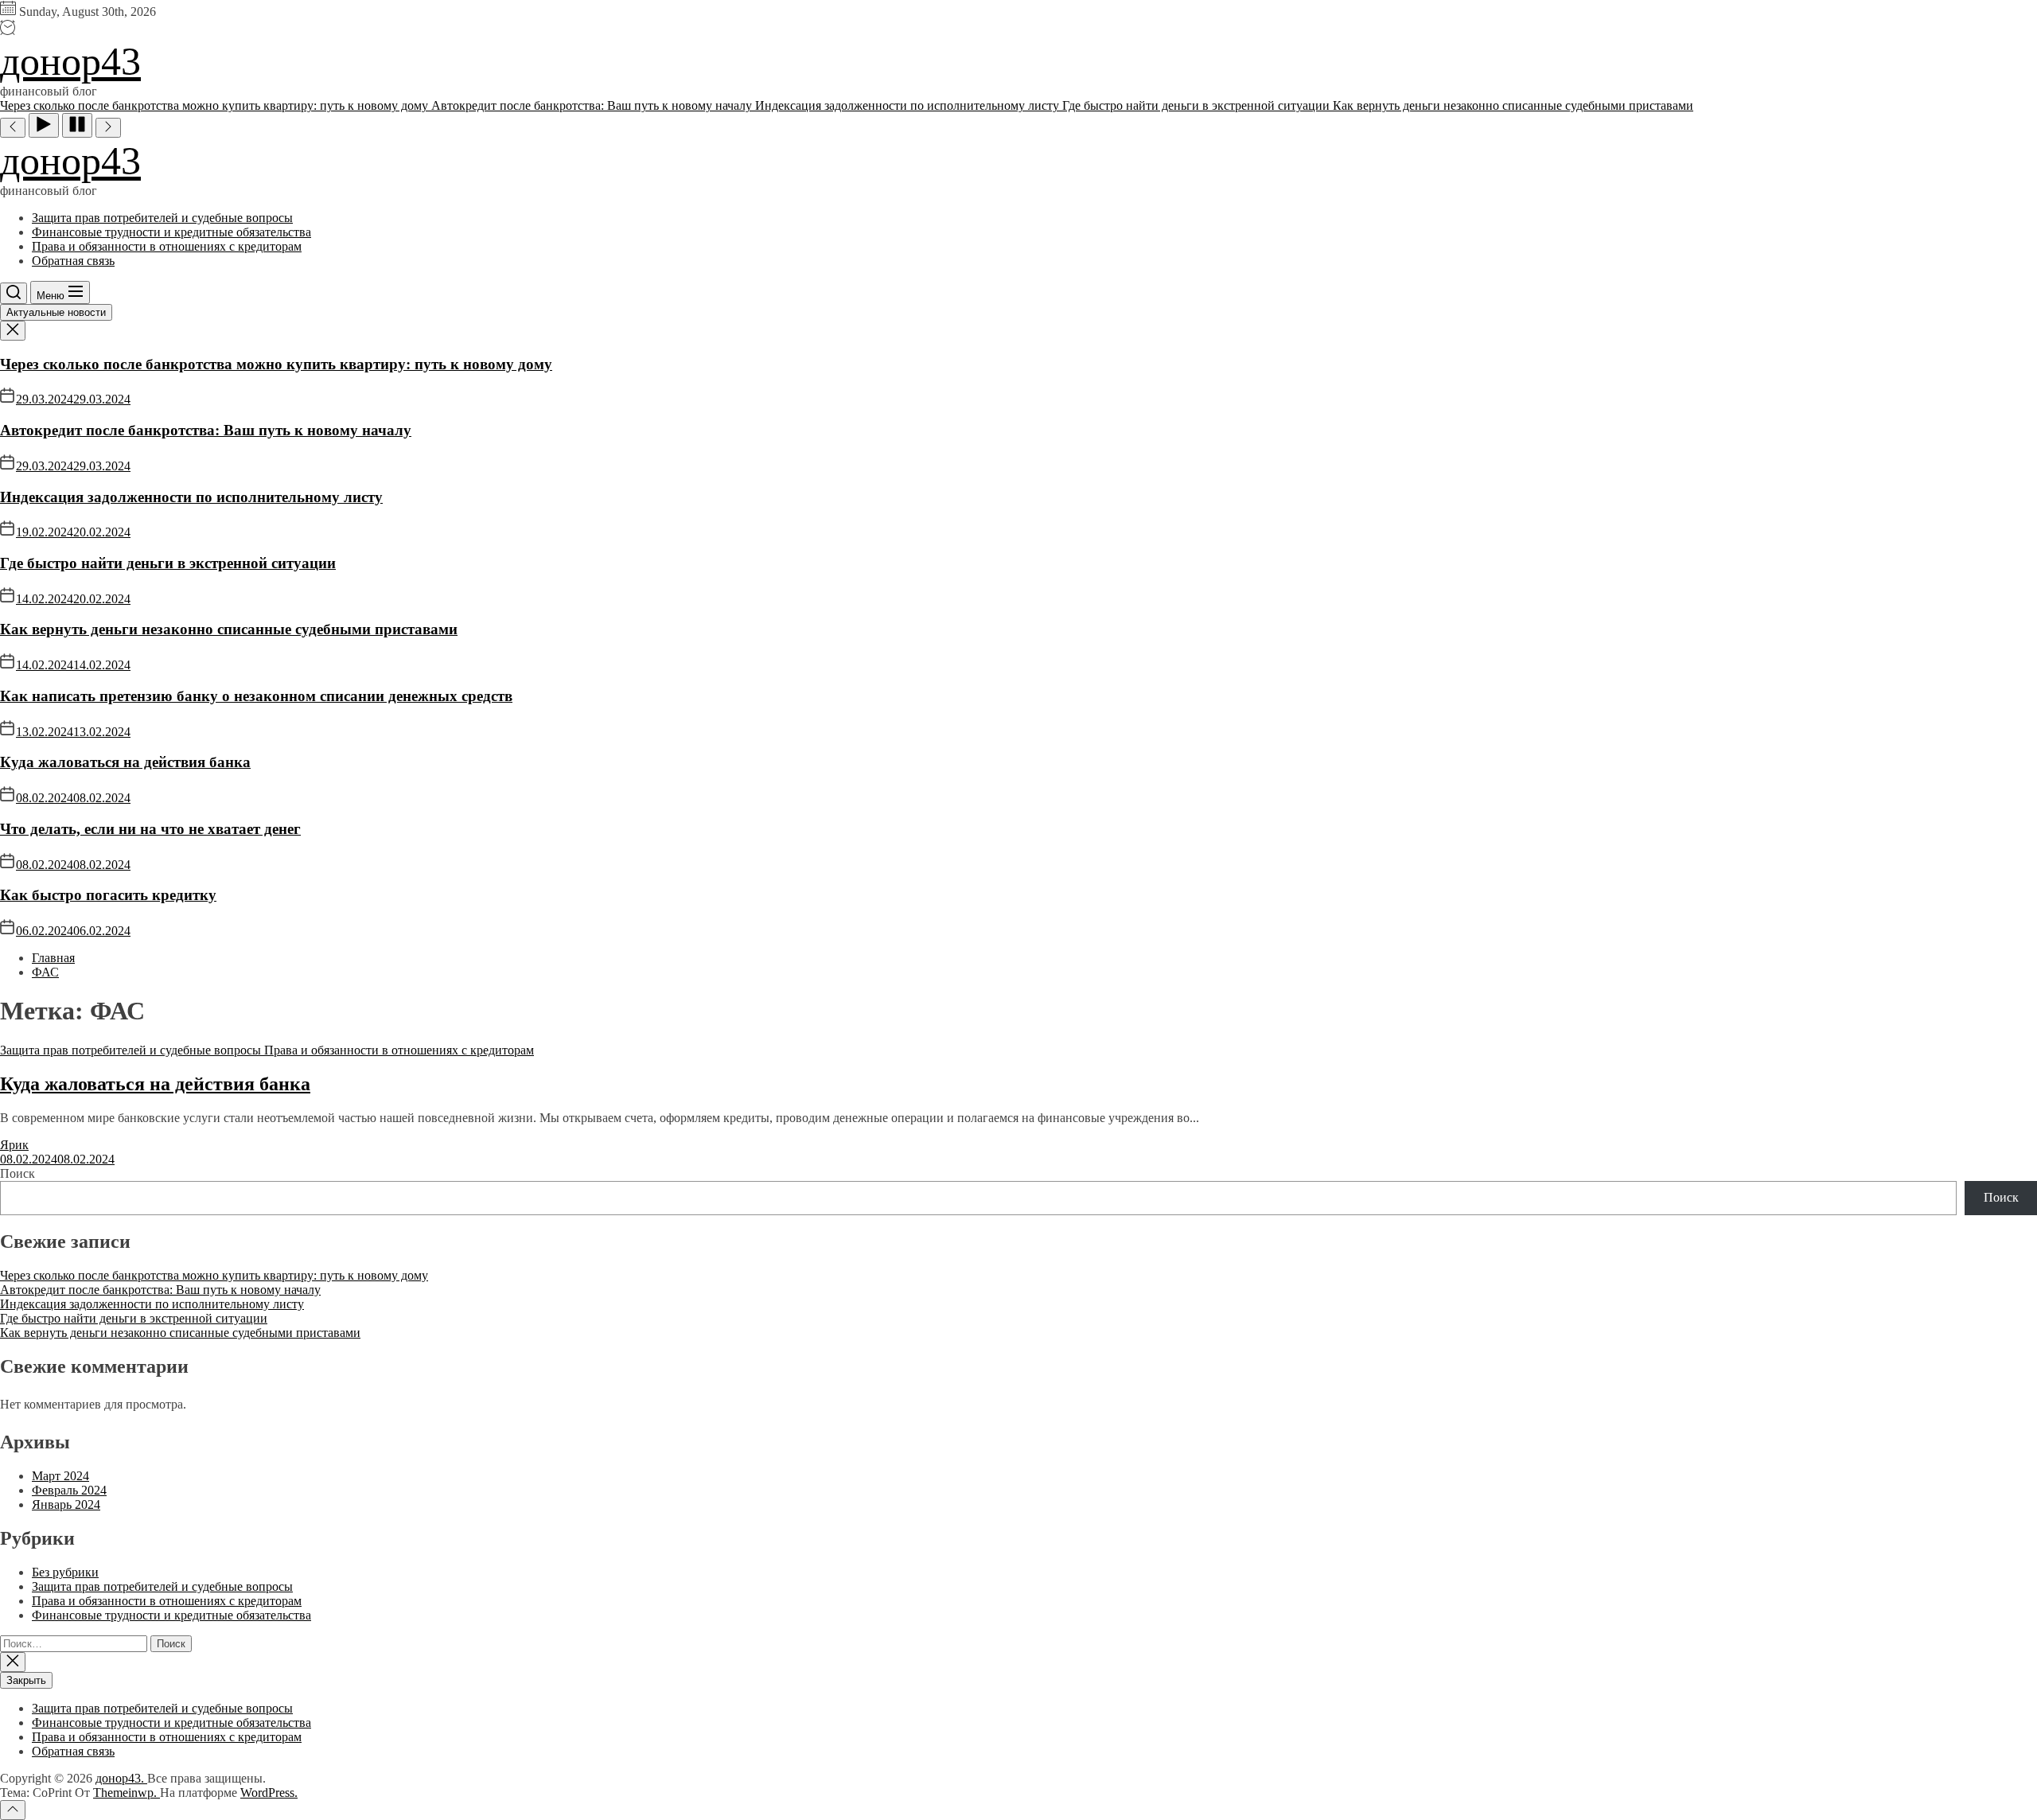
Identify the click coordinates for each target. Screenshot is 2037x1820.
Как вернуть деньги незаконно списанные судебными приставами (229, 629)
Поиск (18, 1173)
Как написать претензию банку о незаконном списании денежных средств (256, 696)
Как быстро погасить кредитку (108, 895)
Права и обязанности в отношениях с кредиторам (167, 246)
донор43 (70, 61)
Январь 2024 (66, 1504)
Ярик (14, 1145)
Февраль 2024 (69, 1490)
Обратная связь (73, 261)
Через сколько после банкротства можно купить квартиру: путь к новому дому (276, 364)
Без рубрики (65, 1572)
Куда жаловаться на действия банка (125, 762)
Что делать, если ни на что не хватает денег (150, 829)
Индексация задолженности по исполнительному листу (191, 497)
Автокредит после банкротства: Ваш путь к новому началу (206, 430)
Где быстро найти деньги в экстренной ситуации (168, 563)
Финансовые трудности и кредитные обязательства (171, 232)
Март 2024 (60, 1476)
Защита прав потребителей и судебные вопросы (162, 218)
